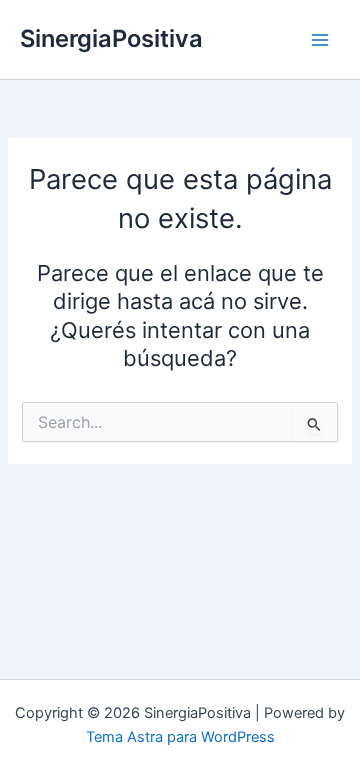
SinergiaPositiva (111, 38)
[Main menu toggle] (320, 39)
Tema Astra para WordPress (180, 737)
